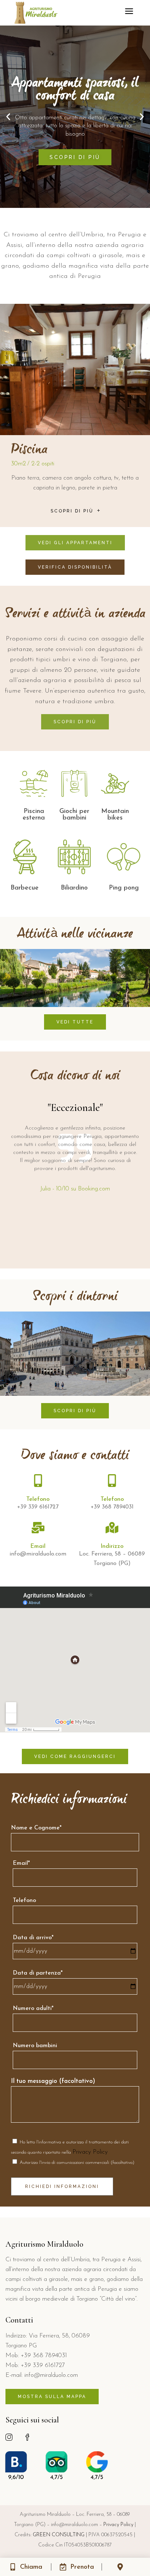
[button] (8, 117)
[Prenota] (63, 2567)
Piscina (29, 450)
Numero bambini (35, 2046)
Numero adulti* (33, 2008)
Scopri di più (75, 157)
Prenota (82, 2567)
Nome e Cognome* (36, 1828)
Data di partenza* (38, 1973)
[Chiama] (13, 2567)
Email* (21, 1863)
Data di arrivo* (33, 1938)
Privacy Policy (90, 2152)
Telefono (24, 1901)
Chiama (31, 2567)
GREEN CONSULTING (59, 2535)
